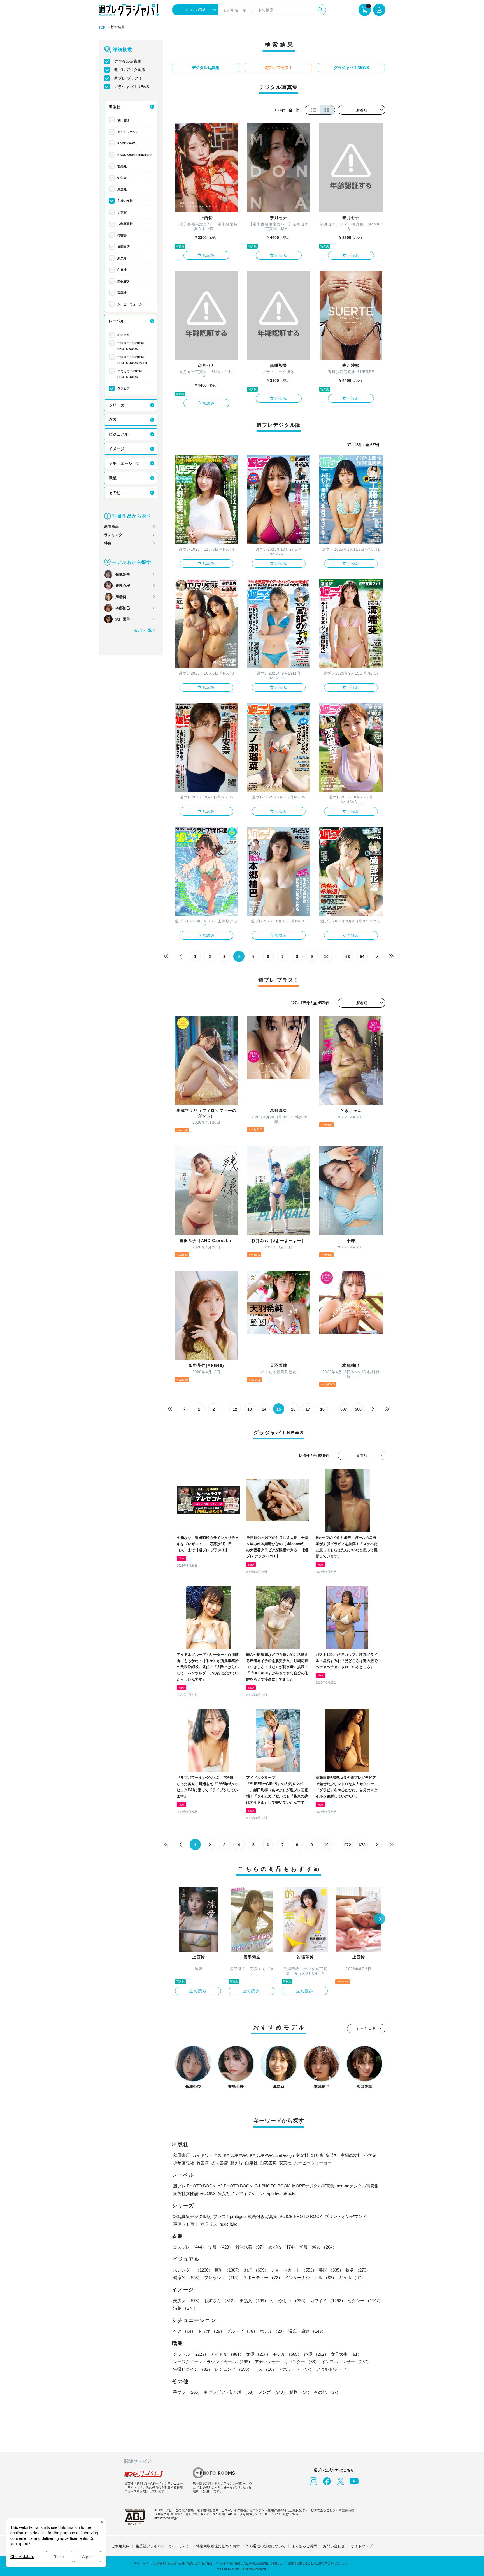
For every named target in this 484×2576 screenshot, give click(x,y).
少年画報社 (125, 224)
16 (293, 1409)
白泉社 (122, 270)
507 (344, 1409)
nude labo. (229, 2224)
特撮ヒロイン (193, 2369)
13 (250, 1409)
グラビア (124, 388)
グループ (242, 2331)
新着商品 (111, 526)
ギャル (352, 2278)
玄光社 (122, 166)
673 (362, 1845)
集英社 (122, 189)
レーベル (117, 321)
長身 (358, 2270)
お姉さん (221, 2301)
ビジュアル (118, 434)
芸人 (265, 2369)
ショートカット (294, 2270)
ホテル (273, 2331)
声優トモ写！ (186, 2224)
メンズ (273, 2392)
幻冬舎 (122, 178)
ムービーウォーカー (131, 304)
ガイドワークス (128, 132)
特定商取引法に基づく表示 (218, 2546)
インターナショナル (310, 2278)
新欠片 (122, 258)
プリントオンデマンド (346, 2216)
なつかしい (289, 2301)
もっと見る (366, 2029)
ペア (184, 2331)
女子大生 (346, 2354)
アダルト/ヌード (331, 2369)
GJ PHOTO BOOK (272, 2186)
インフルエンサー (346, 2362)
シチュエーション (124, 463)
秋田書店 (124, 120)
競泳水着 (251, 2247)
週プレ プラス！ (128, 78)
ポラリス (209, 2224)
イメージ (117, 449)
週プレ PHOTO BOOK (194, 2186)
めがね (283, 2247)
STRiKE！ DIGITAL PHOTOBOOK (131, 346)
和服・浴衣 (318, 2247)
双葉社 (122, 293)
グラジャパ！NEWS (132, 87)
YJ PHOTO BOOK (235, 2186)
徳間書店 (124, 247)
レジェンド (233, 2369)
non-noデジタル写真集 (358, 2186)
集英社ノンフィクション (241, 2193)
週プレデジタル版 (130, 70)
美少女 (188, 2301)
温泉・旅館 (307, 2331)
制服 (221, 2247)
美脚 (331, 2270)
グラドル (191, 2354)
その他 (115, 493)
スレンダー (193, 2270)
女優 (258, 2354)
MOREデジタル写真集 (313, 2186)
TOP (102, 27)
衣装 (113, 420)
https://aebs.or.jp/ (166, 2518)
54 (362, 957)
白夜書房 (124, 281)
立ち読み (206, 255)
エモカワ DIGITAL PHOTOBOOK (130, 374)
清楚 (185, 2308)
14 (264, 1409)
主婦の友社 (125, 201)
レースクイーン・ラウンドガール (213, 2362)
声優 (316, 2354)
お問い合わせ (334, 2546)
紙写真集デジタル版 (192, 2216)
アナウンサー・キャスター (287, 2362)
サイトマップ (362, 2546)
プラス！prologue (229, 2216)
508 (358, 1409)
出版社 (115, 107)
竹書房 (122, 235)
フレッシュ (223, 2278)
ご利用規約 (121, 2546)
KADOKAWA (126, 143)
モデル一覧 (143, 630)
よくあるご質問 (304, 2546)
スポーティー (263, 2278)
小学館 (122, 212)
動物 (301, 2392)
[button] (380, 1919)
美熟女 (254, 2301)
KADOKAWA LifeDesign (135, 155)
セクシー (365, 2301)
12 (235, 1409)
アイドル (227, 2354)
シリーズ (117, 405)
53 (348, 957)
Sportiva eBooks (281, 2193)
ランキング (113, 535)
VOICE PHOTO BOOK (301, 2216)
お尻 (256, 2270)
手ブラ (188, 2392)
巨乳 (228, 2270)
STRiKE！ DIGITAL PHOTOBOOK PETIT (132, 360)
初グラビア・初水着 (230, 2392)
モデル (287, 2354)
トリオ (211, 2331)
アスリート (296, 2369)
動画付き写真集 (263, 2216)
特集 (108, 543)
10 (326, 957)
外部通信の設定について (266, 2546)
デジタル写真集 (128, 61)
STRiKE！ (125, 335)
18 (322, 1409)
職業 (113, 478)
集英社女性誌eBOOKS (194, 2193)
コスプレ (190, 2247)
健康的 (188, 2278)
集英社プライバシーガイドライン (163, 2546)
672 (348, 1845)
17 (308, 1409)
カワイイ (328, 2301)
